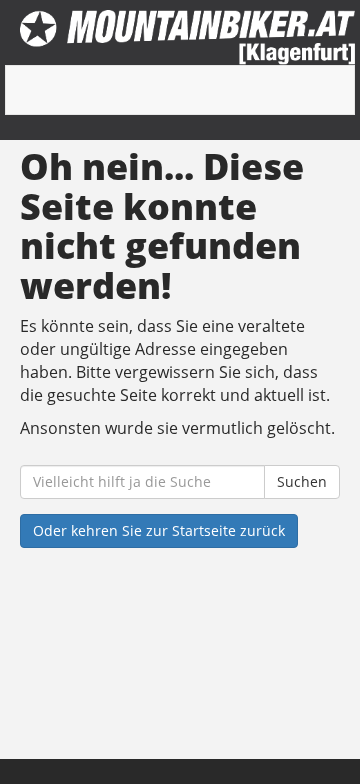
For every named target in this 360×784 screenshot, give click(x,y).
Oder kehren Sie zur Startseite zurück (159, 530)
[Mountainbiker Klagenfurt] (187, 37)
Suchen (302, 481)
